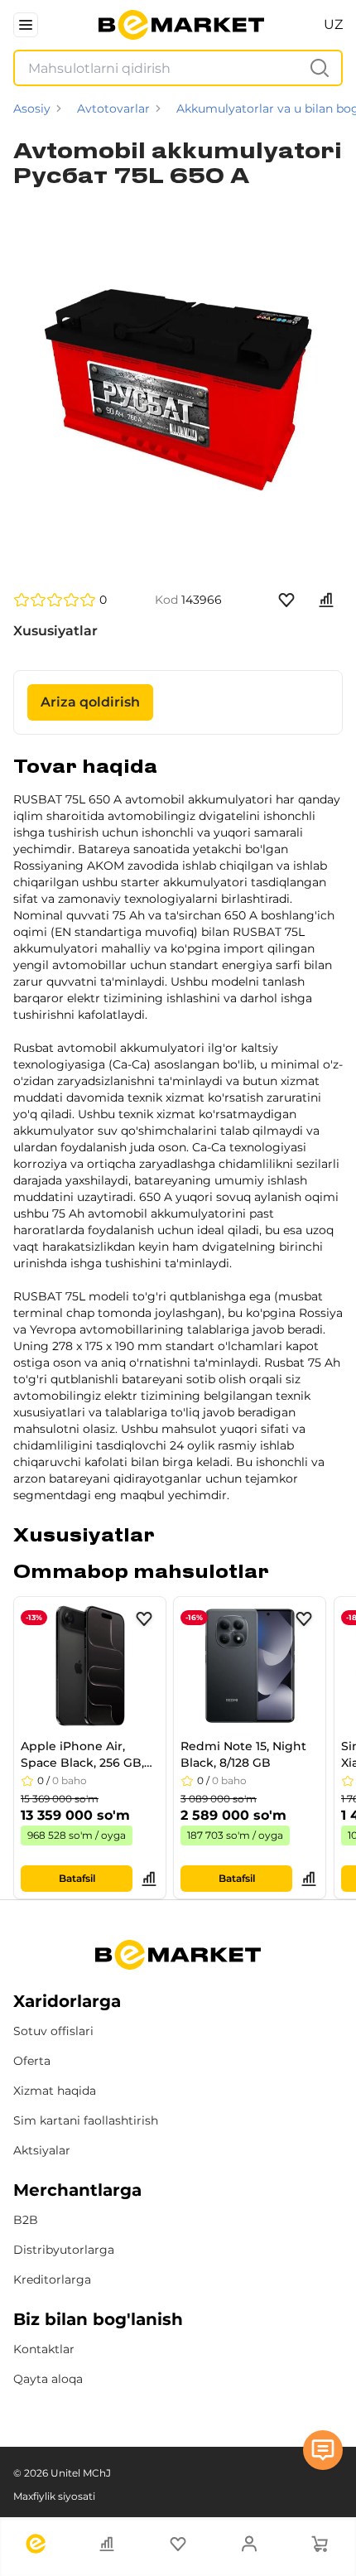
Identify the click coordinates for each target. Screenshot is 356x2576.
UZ (333, 24)
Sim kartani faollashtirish (86, 2120)
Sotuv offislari (53, 2031)
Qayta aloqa (48, 2379)
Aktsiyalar (42, 2150)
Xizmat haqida (55, 2091)
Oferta (32, 2061)
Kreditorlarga (52, 2279)
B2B (26, 2220)
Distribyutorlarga (64, 2250)
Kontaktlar (44, 2349)
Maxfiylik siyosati (54, 2496)
